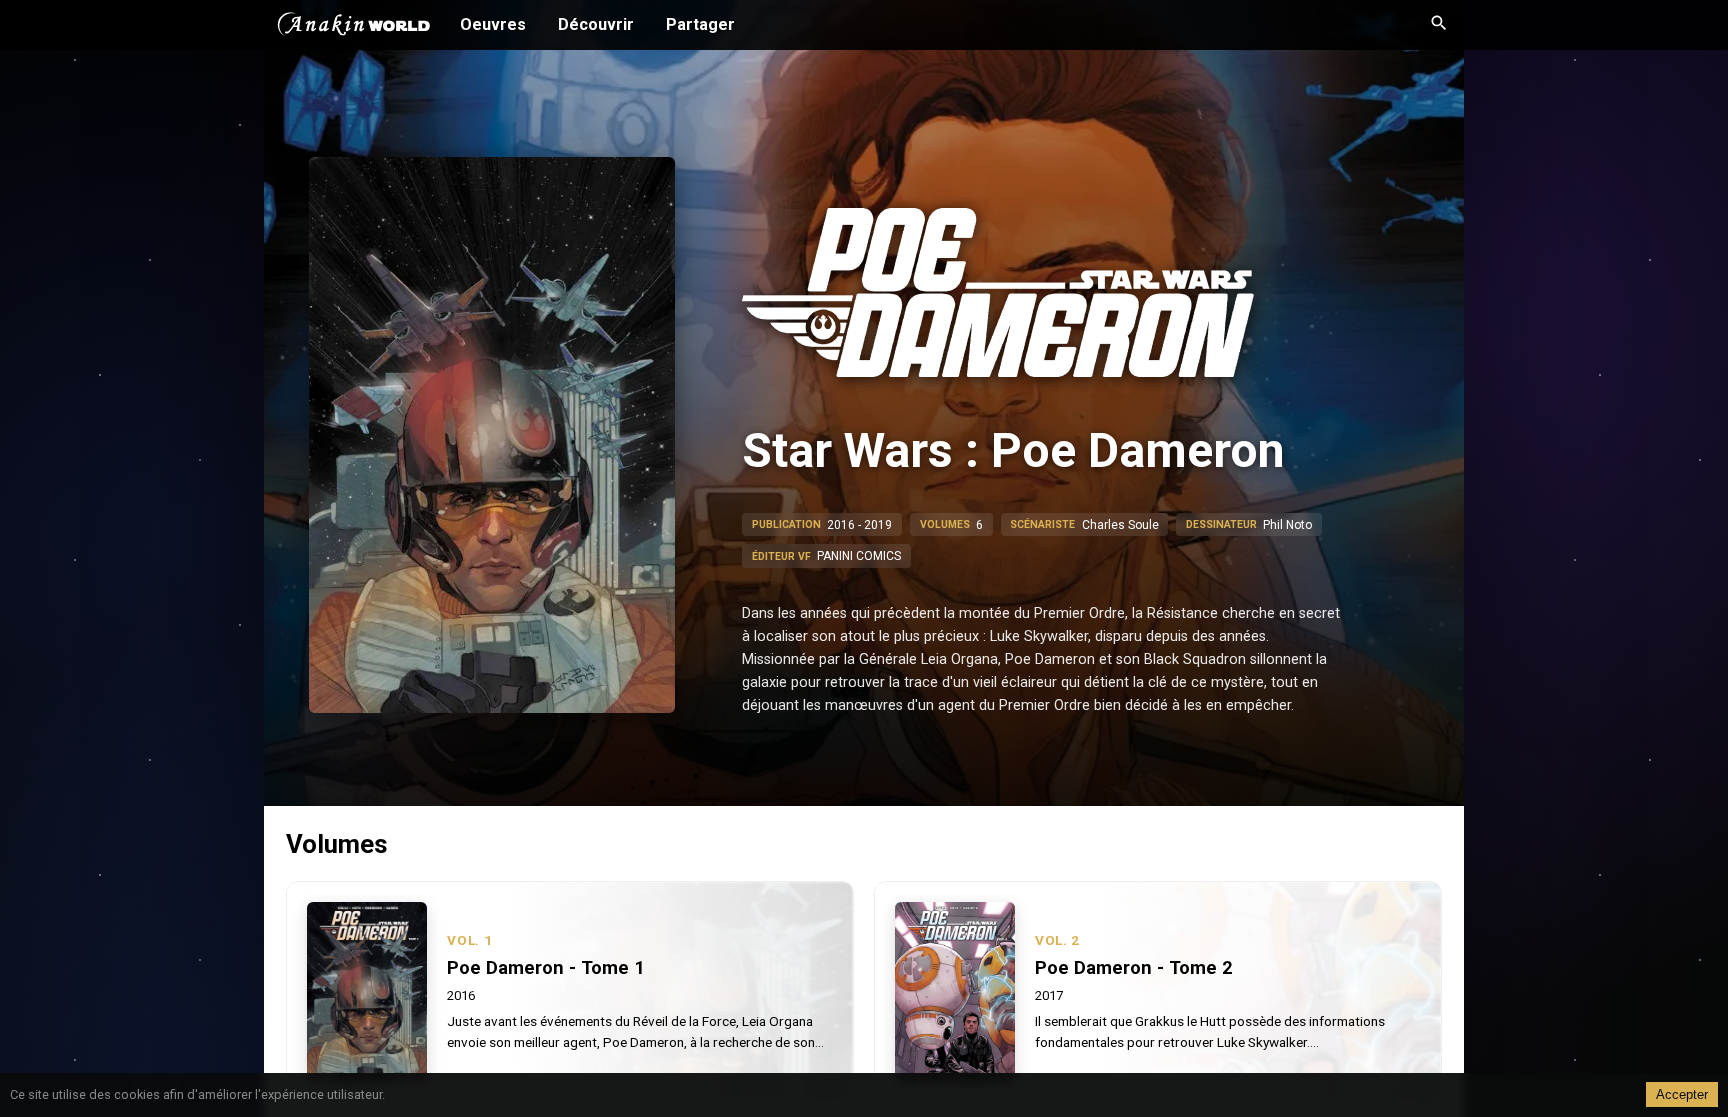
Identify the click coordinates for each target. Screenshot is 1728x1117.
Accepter (1682, 1094)
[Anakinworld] (354, 27)
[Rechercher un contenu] (1439, 25)
